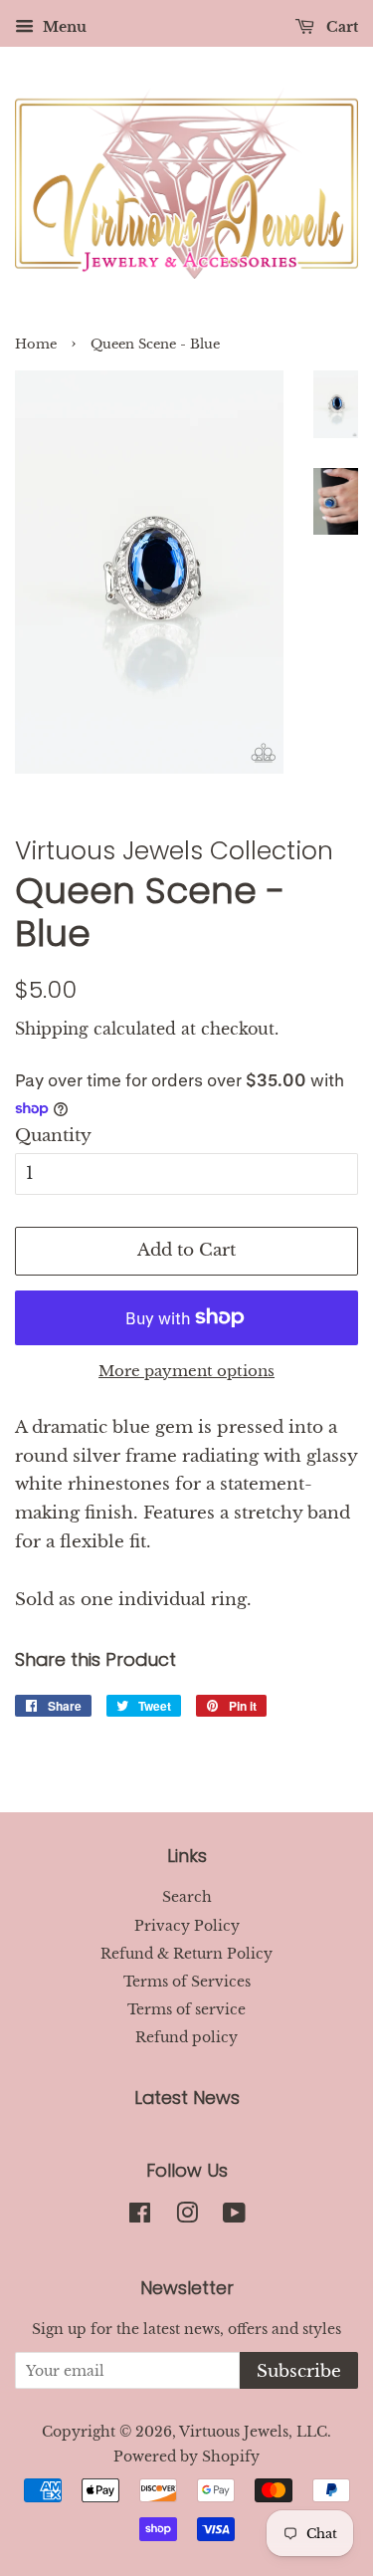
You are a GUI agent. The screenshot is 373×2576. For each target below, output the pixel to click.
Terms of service (186, 2009)
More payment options (186, 1371)
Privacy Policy (187, 1926)
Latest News (187, 2098)
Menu (63, 27)
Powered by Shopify (186, 2457)
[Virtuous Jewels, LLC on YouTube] (234, 2217)
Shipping (52, 1029)
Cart (340, 27)
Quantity (53, 1136)
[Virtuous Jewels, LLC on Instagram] (187, 2217)
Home (36, 344)
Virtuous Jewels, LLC (253, 2432)
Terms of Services (187, 1982)
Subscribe (299, 2371)
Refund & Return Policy (186, 1954)
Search (187, 1897)
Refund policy (186, 2037)
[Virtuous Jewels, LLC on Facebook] (140, 2217)
